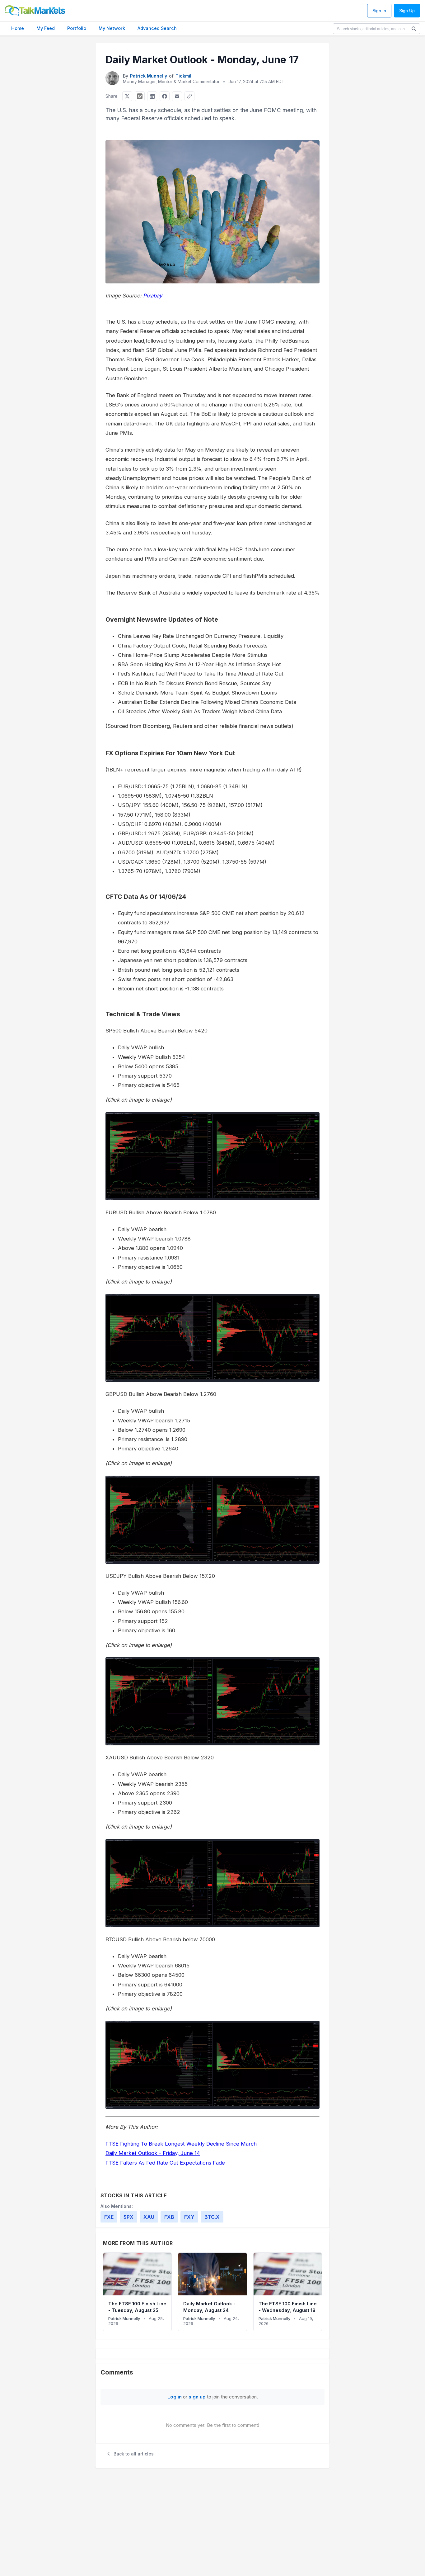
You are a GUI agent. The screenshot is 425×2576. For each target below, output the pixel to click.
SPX (128, 2217)
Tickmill (184, 76)
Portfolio (77, 28)
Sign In (379, 11)
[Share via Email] (177, 96)
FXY (189, 2217)
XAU (149, 2217)
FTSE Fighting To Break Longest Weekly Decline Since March (181, 2144)
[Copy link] (189, 96)
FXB (169, 2217)
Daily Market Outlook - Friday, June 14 (153, 2153)
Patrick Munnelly (149, 76)
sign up (197, 2397)
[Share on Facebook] (165, 96)
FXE (109, 2217)
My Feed (46, 28)
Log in (175, 2397)
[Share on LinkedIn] (152, 96)
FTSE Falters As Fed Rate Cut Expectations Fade (165, 2163)
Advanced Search (157, 28)
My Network (112, 28)
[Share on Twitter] (127, 96)
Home (18, 28)
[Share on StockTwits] (140, 96)
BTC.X (212, 2217)
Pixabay (153, 296)
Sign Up (407, 11)
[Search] (414, 29)
